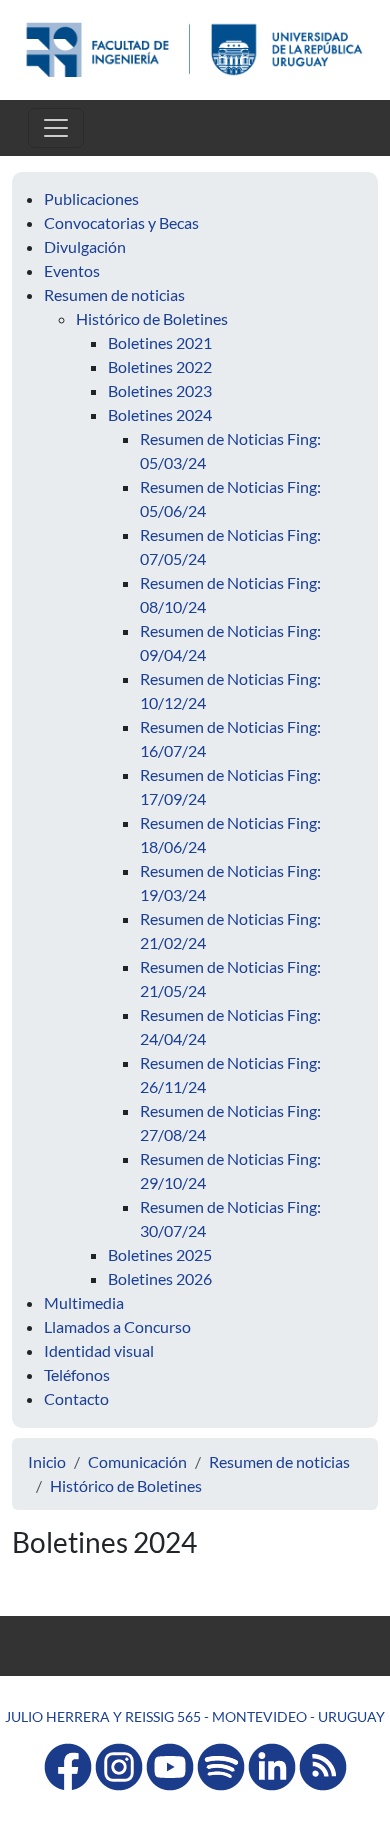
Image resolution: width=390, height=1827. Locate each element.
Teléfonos (77, 1374)
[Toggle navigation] (56, 128)
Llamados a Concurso (117, 1326)
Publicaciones (91, 198)
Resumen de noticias (114, 294)
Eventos (72, 270)
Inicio (47, 1461)
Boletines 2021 (160, 342)
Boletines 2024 (160, 414)
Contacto (76, 1398)
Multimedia (84, 1302)
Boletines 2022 (160, 366)
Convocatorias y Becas (121, 222)
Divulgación (85, 246)
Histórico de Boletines (152, 318)
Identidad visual (99, 1350)
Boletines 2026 (160, 1278)
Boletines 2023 (160, 390)
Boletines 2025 (160, 1254)
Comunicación (137, 1461)
